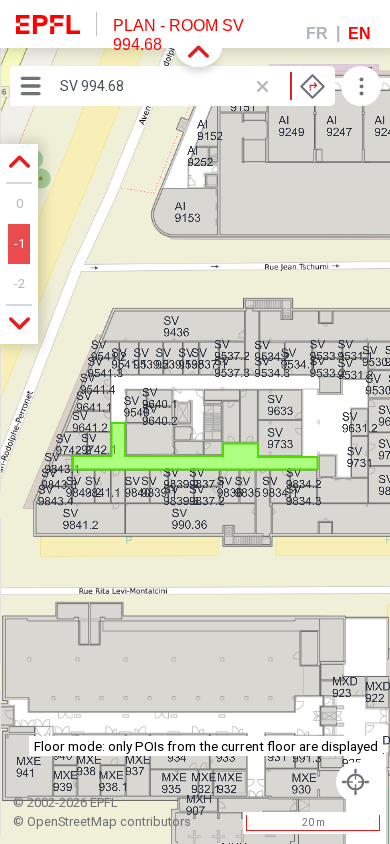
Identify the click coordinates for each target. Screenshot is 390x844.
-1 (19, 243)
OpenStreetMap (72, 821)
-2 (19, 283)
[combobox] (192, 86)
